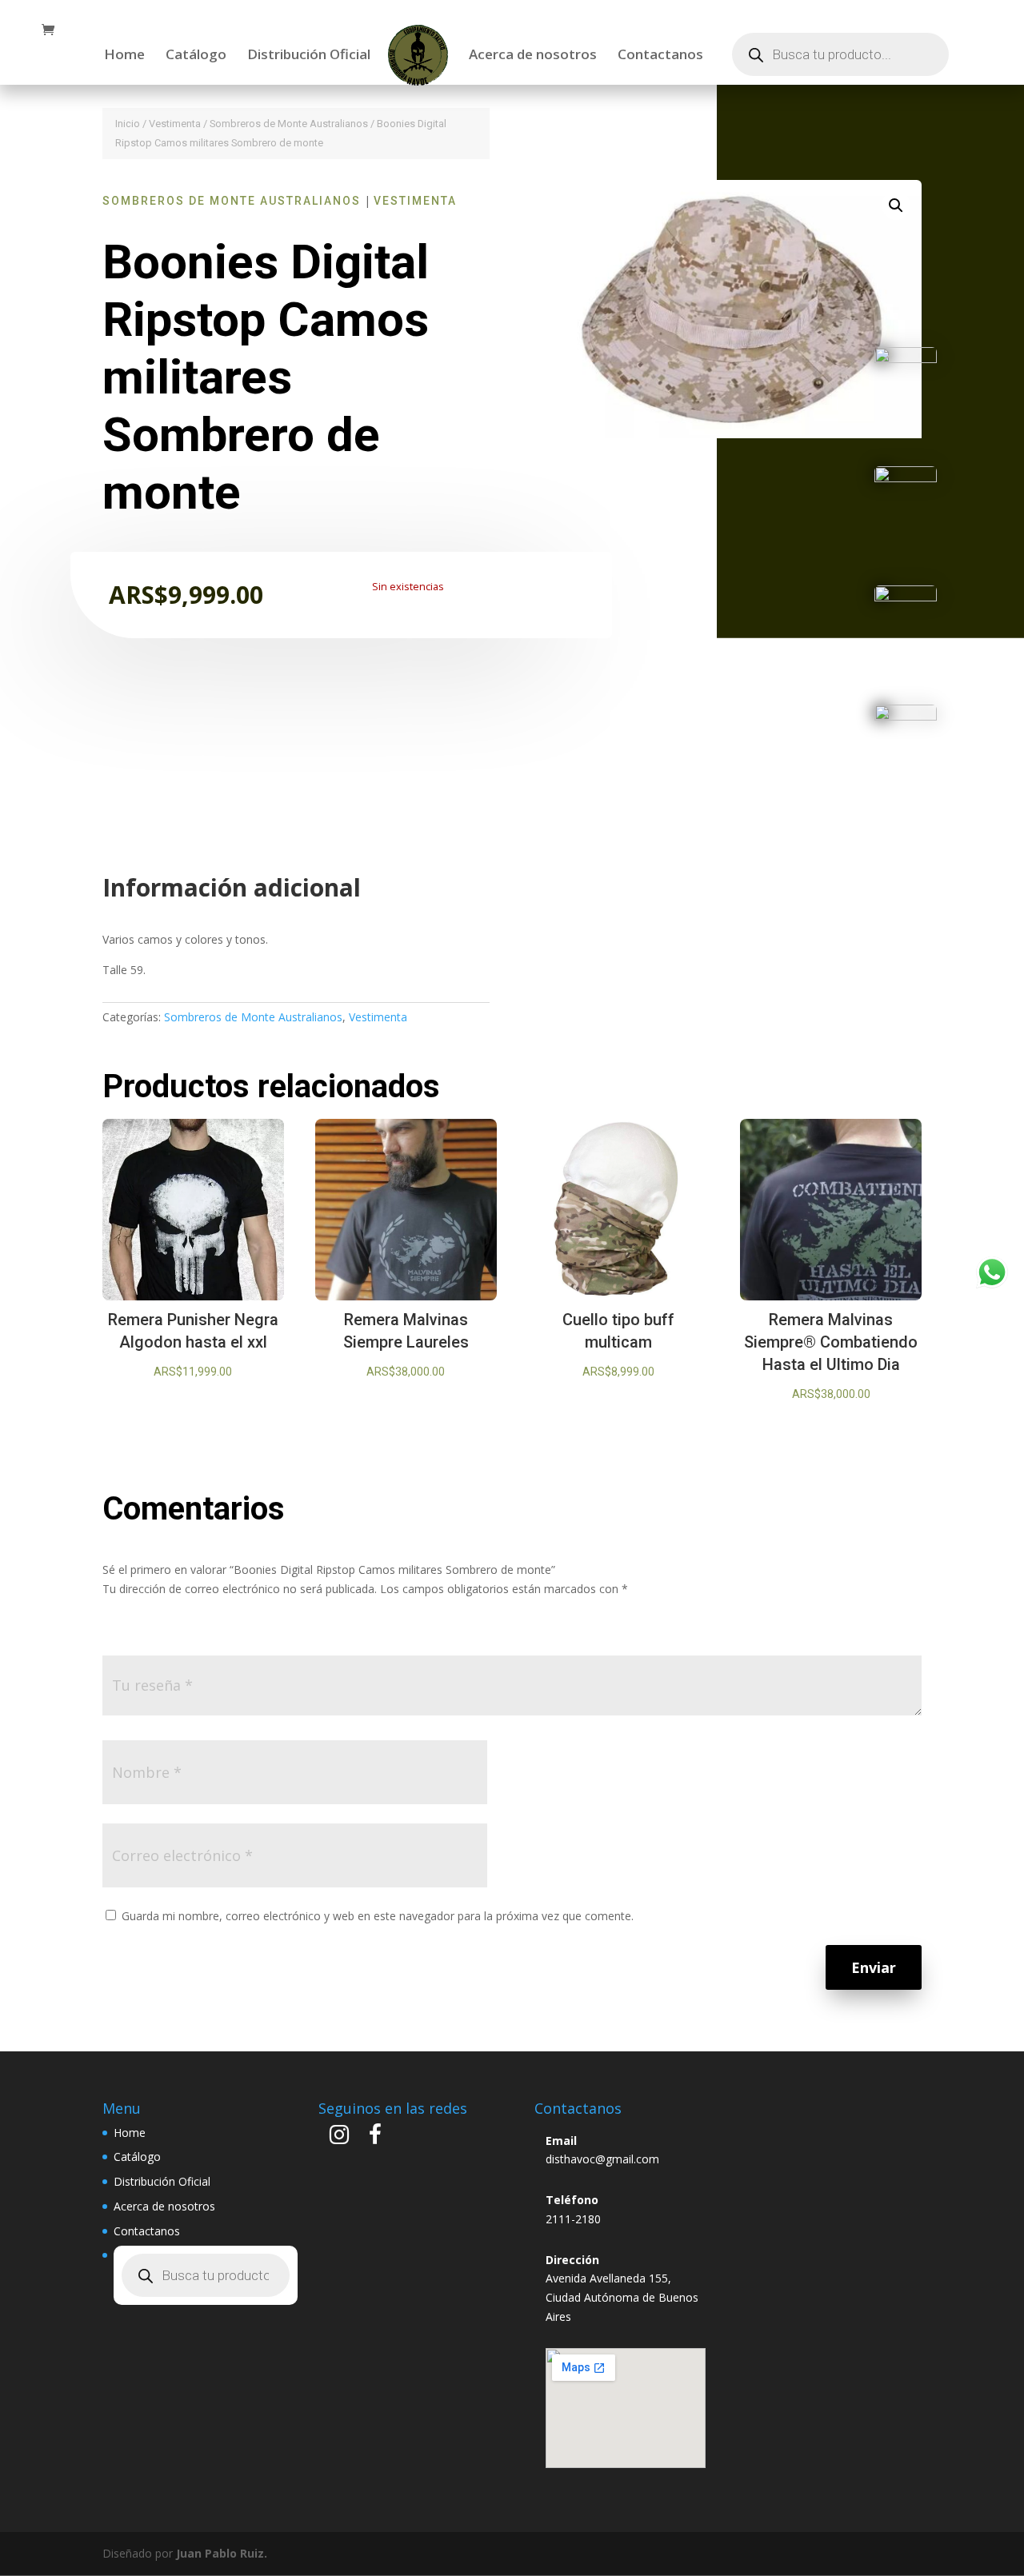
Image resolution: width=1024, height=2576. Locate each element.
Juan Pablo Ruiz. (222, 2553)
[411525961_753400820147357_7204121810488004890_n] (906, 478)
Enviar (874, 1967)
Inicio (128, 124)
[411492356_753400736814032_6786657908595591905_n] (906, 597)
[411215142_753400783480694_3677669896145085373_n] (906, 716)
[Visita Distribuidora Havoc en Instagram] (339, 2138)
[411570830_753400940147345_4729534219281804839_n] (906, 359)
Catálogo (196, 56)
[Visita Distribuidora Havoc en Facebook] (375, 2138)
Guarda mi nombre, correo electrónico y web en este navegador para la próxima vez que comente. (378, 1916)
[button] (896, 206)
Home (124, 56)
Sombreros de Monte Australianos (289, 124)
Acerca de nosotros (533, 56)
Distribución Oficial (309, 56)
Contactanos (660, 56)
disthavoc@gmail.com (602, 2159)
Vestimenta (175, 124)
